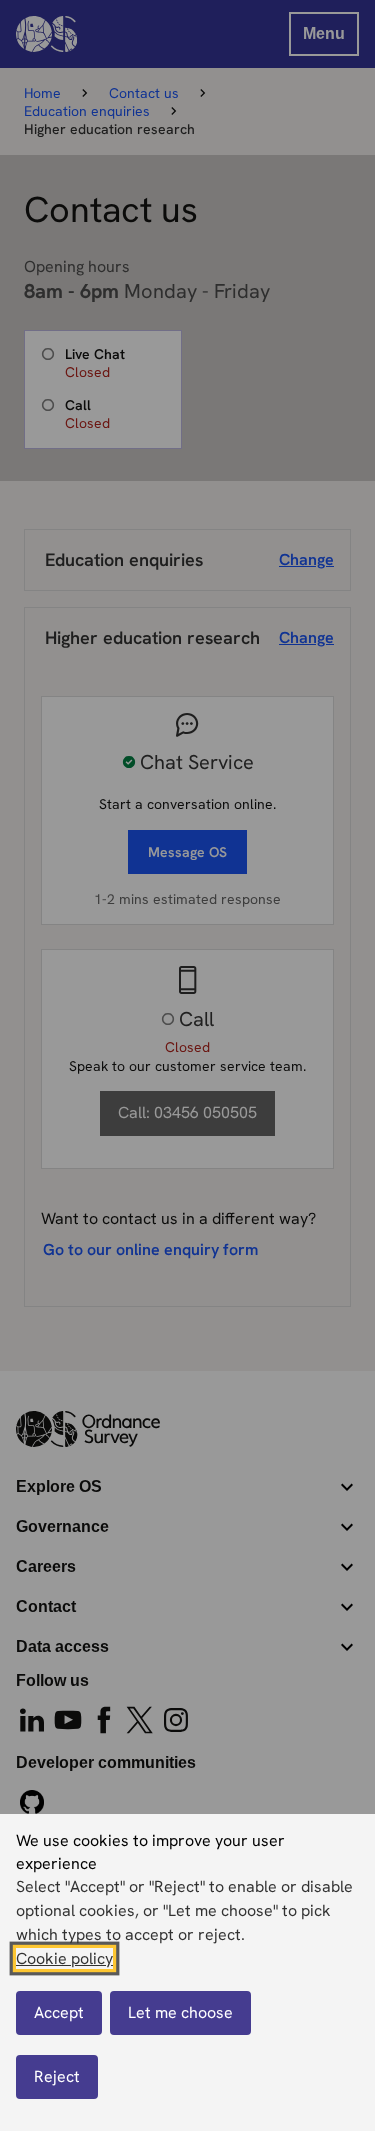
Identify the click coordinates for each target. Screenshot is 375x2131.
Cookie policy (64, 1958)
